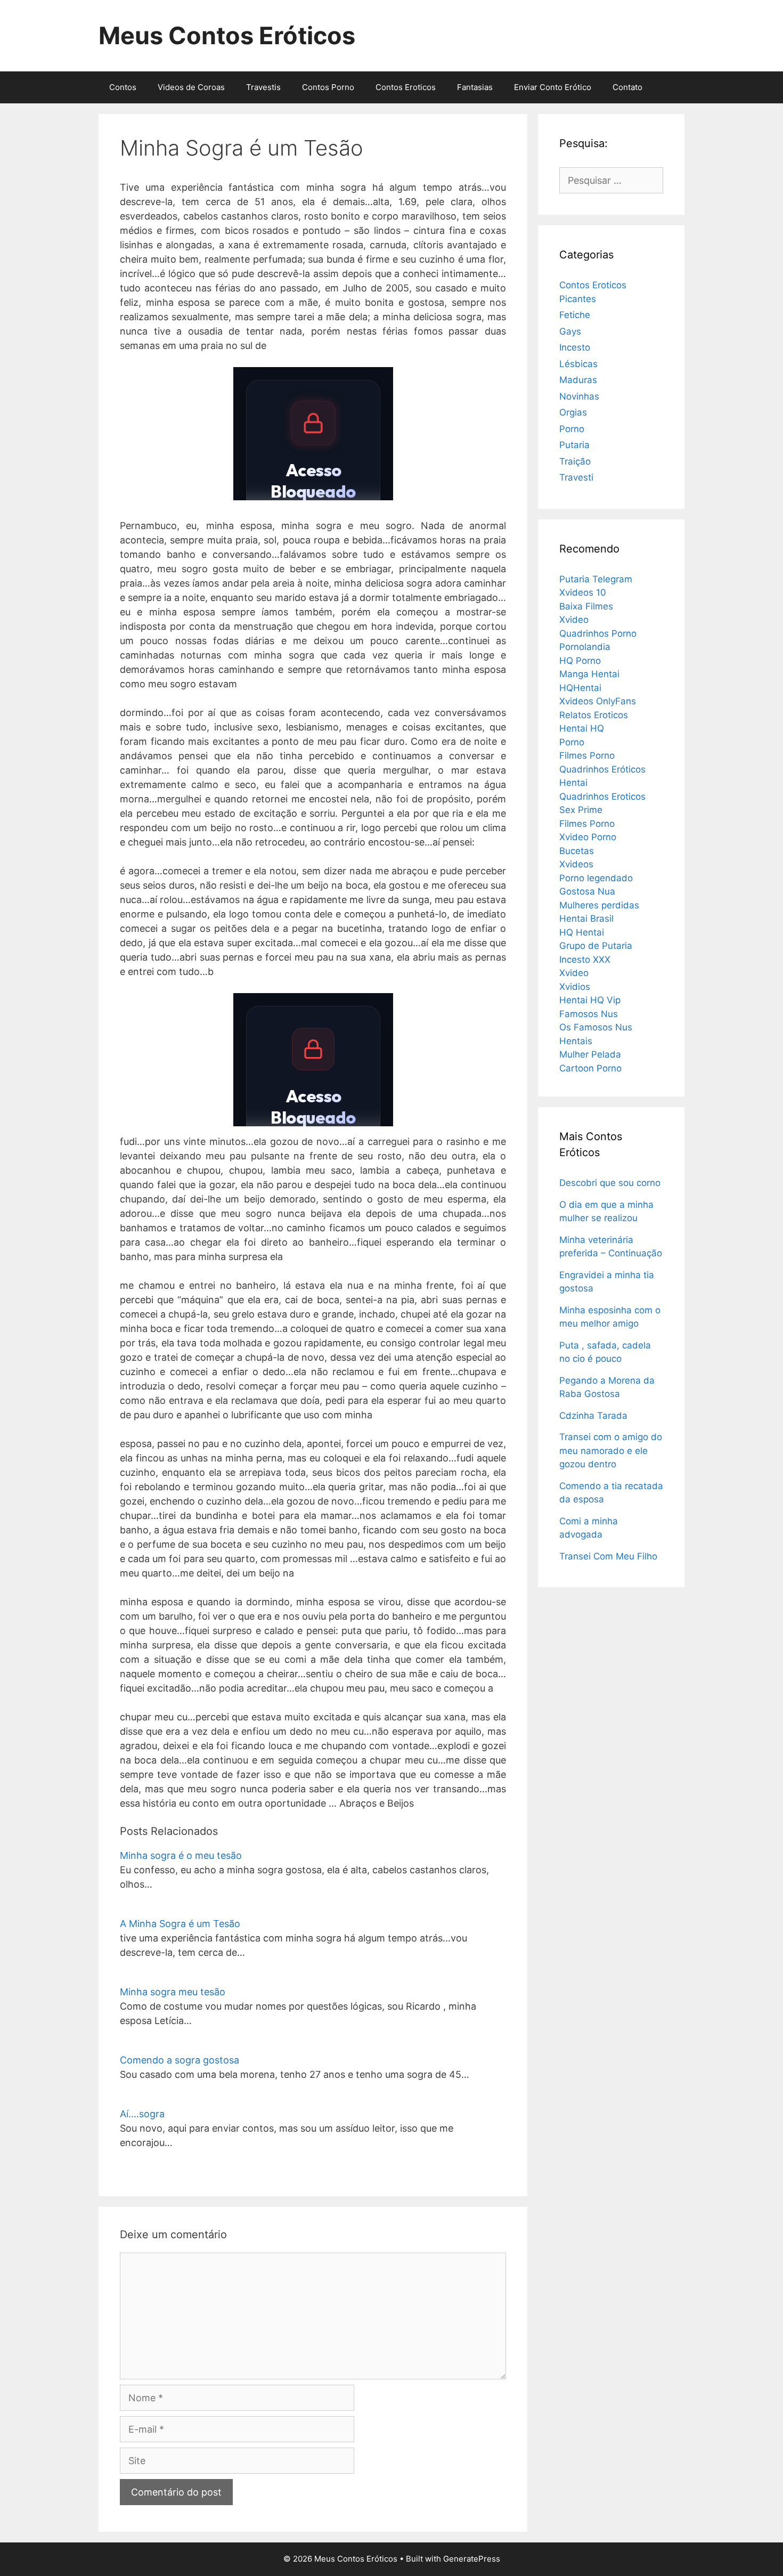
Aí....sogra (142, 2114)
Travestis (263, 87)
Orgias (573, 412)
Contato (627, 87)
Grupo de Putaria (596, 946)
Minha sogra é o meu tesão (181, 1855)
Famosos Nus (589, 1014)
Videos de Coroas (191, 87)
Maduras (578, 380)
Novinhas (579, 396)
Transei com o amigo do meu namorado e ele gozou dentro (611, 1450)
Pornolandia (585, 647)
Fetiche (575, 315)
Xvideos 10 (583, 592)
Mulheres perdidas (599, 905)
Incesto (575, 347)
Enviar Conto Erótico (553, 87)
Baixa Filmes (586, 606)
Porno (572, 429)
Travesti (576, 477)
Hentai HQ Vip (590, 1000)
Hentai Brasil (586, 919)
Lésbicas (578, 364)
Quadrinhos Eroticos (602, 797)
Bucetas (577, 851)
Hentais (576, 1041)
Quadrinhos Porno (598, 633)
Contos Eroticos (406, 87)
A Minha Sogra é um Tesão (180, 1924)
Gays (570, 331)
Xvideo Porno (588, 837)
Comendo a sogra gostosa (180, 2060)
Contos (123, 87)
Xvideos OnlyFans (598, 701)
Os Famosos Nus (596, 1027)
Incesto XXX (585, 960)
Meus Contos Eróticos (227, 35)
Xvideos (576, 864)
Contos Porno (328, 87)
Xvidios (575, 987)
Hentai (573, 783)
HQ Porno (580, 661)
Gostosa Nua (587, 891)
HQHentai (580, 688)
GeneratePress (472, 2559)
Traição (575, 461)
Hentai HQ (582, 728)
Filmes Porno (587, 755)
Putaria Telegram (596, 579)
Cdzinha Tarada (593, 1416)
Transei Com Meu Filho (608, 1556)
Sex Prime (581, 810)
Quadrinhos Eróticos (602, 769)
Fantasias (475, 87)
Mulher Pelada (590, 1054)
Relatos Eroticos (594, 715)
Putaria (574, 445)
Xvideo (574, 620)
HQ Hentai (582, 932)
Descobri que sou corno (610, 1183)
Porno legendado (596, 878)
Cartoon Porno (590, 1068)
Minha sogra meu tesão (173, 1992)
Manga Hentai (589, 674)
